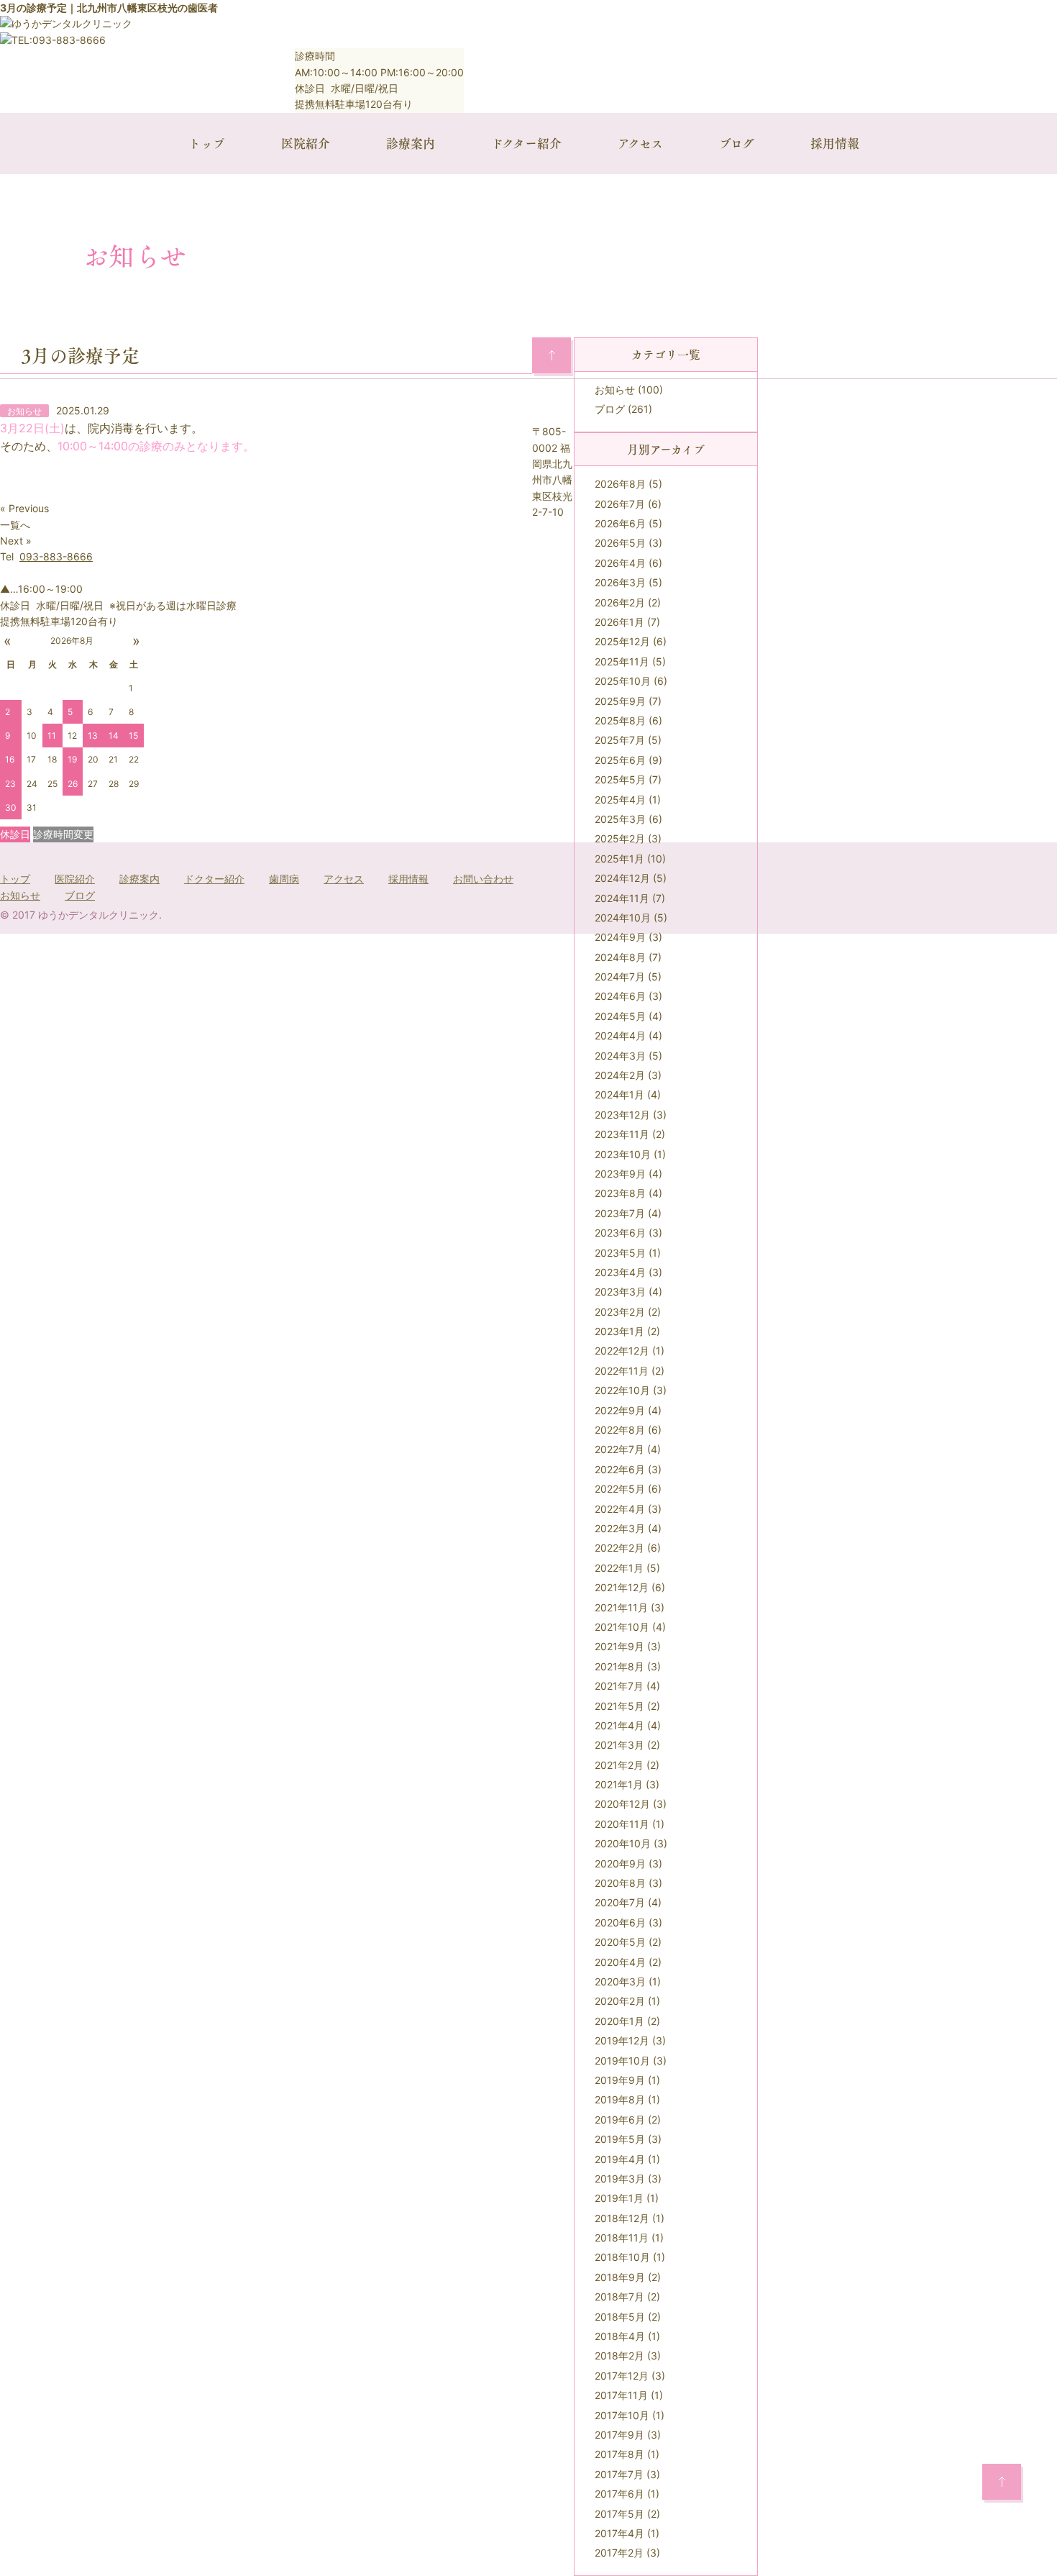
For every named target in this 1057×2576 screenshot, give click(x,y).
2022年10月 (622, 1390)
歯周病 (284, 879)
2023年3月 (620, 1292)
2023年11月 (622, 1134)
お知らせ (615, 390)
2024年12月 (622, 878)
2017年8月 (619, 2454)
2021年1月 (619, 1784)
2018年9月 (620, 2277)
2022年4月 (620, 1509)
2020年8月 (620, 1883)
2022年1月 (619, 1568)
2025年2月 (620, 838)
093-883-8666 (56, 556)
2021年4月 (619, 1725)
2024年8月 (620, 957)
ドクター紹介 (526, 143)
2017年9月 (619, 2435)
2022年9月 (620, 1410)
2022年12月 (622, 1351)
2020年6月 (620, 1922)
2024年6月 (620, 996)
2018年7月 (619, 2297)
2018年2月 (619, 2356)
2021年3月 (619, 1745)
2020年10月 (623, 1843)
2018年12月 (622, 2218)
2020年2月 (620, 2001)
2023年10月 (623, 1154)
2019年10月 (622, 2061)
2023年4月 (620, 1272)
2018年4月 (620, 2336)
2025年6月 (620, 760)
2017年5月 (619, 2514)
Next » (16, 541)
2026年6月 (620, 523)
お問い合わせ (483, 879)
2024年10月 (623, 918)
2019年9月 (620, 2080)
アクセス (640, 143)
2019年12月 (622, 2040)
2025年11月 (622, 661)
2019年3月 (620, 2179)
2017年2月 (619, 2553)
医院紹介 (306, 143)
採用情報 (835, 143)
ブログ (737, 143)
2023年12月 (622, 1115)
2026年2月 (620, 602)
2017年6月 (619, 2494)
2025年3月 (620, 819)
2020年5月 (620, 1942)
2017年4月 (619, 2533)
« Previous (24, 508)
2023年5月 (620, 1253)
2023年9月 (620, 1174)
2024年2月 (620, 1075)
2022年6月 (620, 1469)
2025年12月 (622, 641)
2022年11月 (622, 1371)
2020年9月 (620, 1863)
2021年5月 (619, 1706)
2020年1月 (619, 2021)
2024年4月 (620, 1036)
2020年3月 (620, 1981)
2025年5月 (620, 779)
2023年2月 (620, 1312)
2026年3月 (620, 582)
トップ (207, 143)
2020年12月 (622, 1804)
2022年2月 (619, 1548)
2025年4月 (620, 800)
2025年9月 (620, 701)
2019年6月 (620, 2120)
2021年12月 (622, 1587)
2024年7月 (620, 977)
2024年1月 (619, 1094)
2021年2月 (619, 1765)
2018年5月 (620, 2317)
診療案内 (411, 143)
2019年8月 (620, 2099)
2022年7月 (619, 1449)
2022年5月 (620, 1489)
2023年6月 (620, 1233)
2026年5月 (620, 543)
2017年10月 (622, 2415)
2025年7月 (620, 740)
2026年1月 (619, 622)
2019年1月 (619, 2198)
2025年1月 (619, 859)
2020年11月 (622, 1824)
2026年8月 (620, 484)
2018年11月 (622, 2238)
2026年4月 (620, 563)
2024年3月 (620, 1056)
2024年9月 (620, 937)
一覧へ (15, 525)
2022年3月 (620, 1528)
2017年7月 (619, 2474)
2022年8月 (620, 1430)
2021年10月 (622, 1627)
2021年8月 (619, 1666)
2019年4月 (620, 2159)
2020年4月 (620, 1962)
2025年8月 (620, 720)
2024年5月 (620, 1016)
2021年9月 (619, 1646)
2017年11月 (621, 2395)
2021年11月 (621, 1607)
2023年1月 (619, 1331)
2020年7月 (620, 1902)
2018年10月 (622, 2257)
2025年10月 (623, 681)
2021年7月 (619, 1686)
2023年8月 (620, 1193)
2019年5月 (620, 2139)
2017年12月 (622, 2376)
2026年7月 (620, 504)
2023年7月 (620, 1213)
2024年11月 (622, 898)
